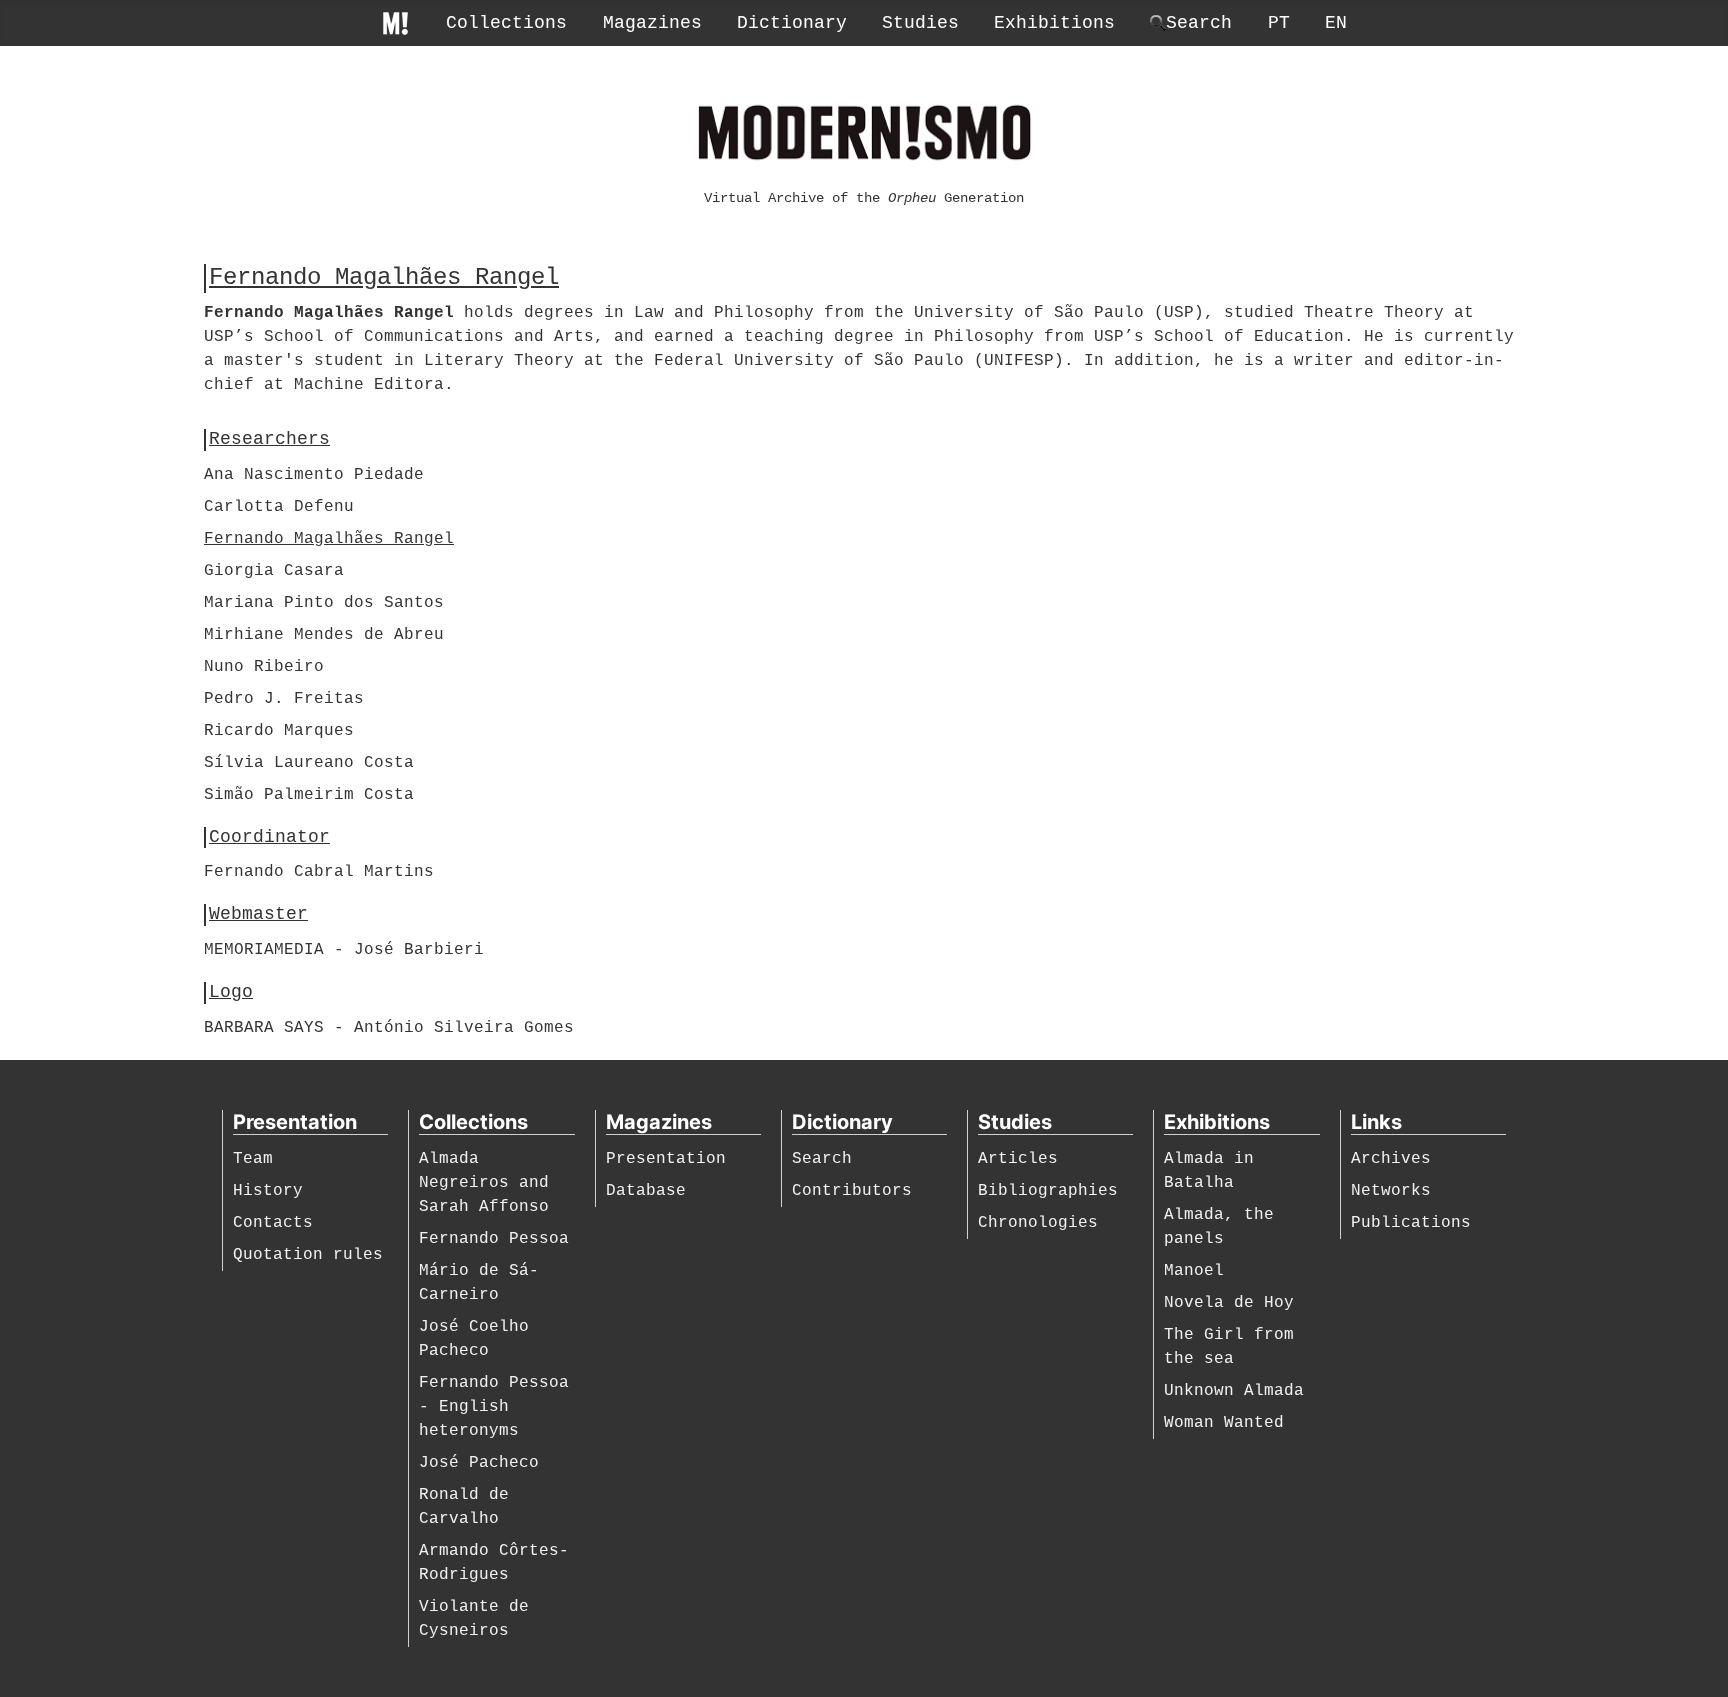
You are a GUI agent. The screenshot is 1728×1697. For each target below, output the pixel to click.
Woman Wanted (1224, 1423)
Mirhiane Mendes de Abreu (324, 635)
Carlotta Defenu (279, 507)
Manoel (1194, 1271)
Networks (1391, 1191)
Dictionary (792, 23)
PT (1279, 23)
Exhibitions (1054, 23)
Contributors (852, 1191)
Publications (1411, 1223)
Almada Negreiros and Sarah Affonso (484, 1183)
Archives (1391, 1159)
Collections (506, 23)
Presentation (666, 1159)
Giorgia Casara (274, 571)
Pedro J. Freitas (284, 699)
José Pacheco (479, 1463)
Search (822, 1159)
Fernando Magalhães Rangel (329, 539)
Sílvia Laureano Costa (309, 763)
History (268, 1191)
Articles (1018, 1159)
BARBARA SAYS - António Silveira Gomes (389, 1028)
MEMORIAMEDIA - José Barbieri (344, 950)
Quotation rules (308, 1255)
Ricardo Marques (279, 731)
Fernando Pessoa (494, 1239)
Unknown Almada (1234, 1391)
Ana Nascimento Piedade (314, 475)
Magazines (652, 23)
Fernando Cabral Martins (319, 872)
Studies (920, 23)
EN (1336, 23)
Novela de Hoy (1229, 1303)
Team (253, 1159)
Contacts (273, 1223)
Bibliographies (1048, 1191)
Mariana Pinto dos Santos (324, 603)
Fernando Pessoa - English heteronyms (494, 1407)
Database (646, 1191)
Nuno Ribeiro (264, 667)
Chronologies (1038, 1223)
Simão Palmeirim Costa (309, 795)
